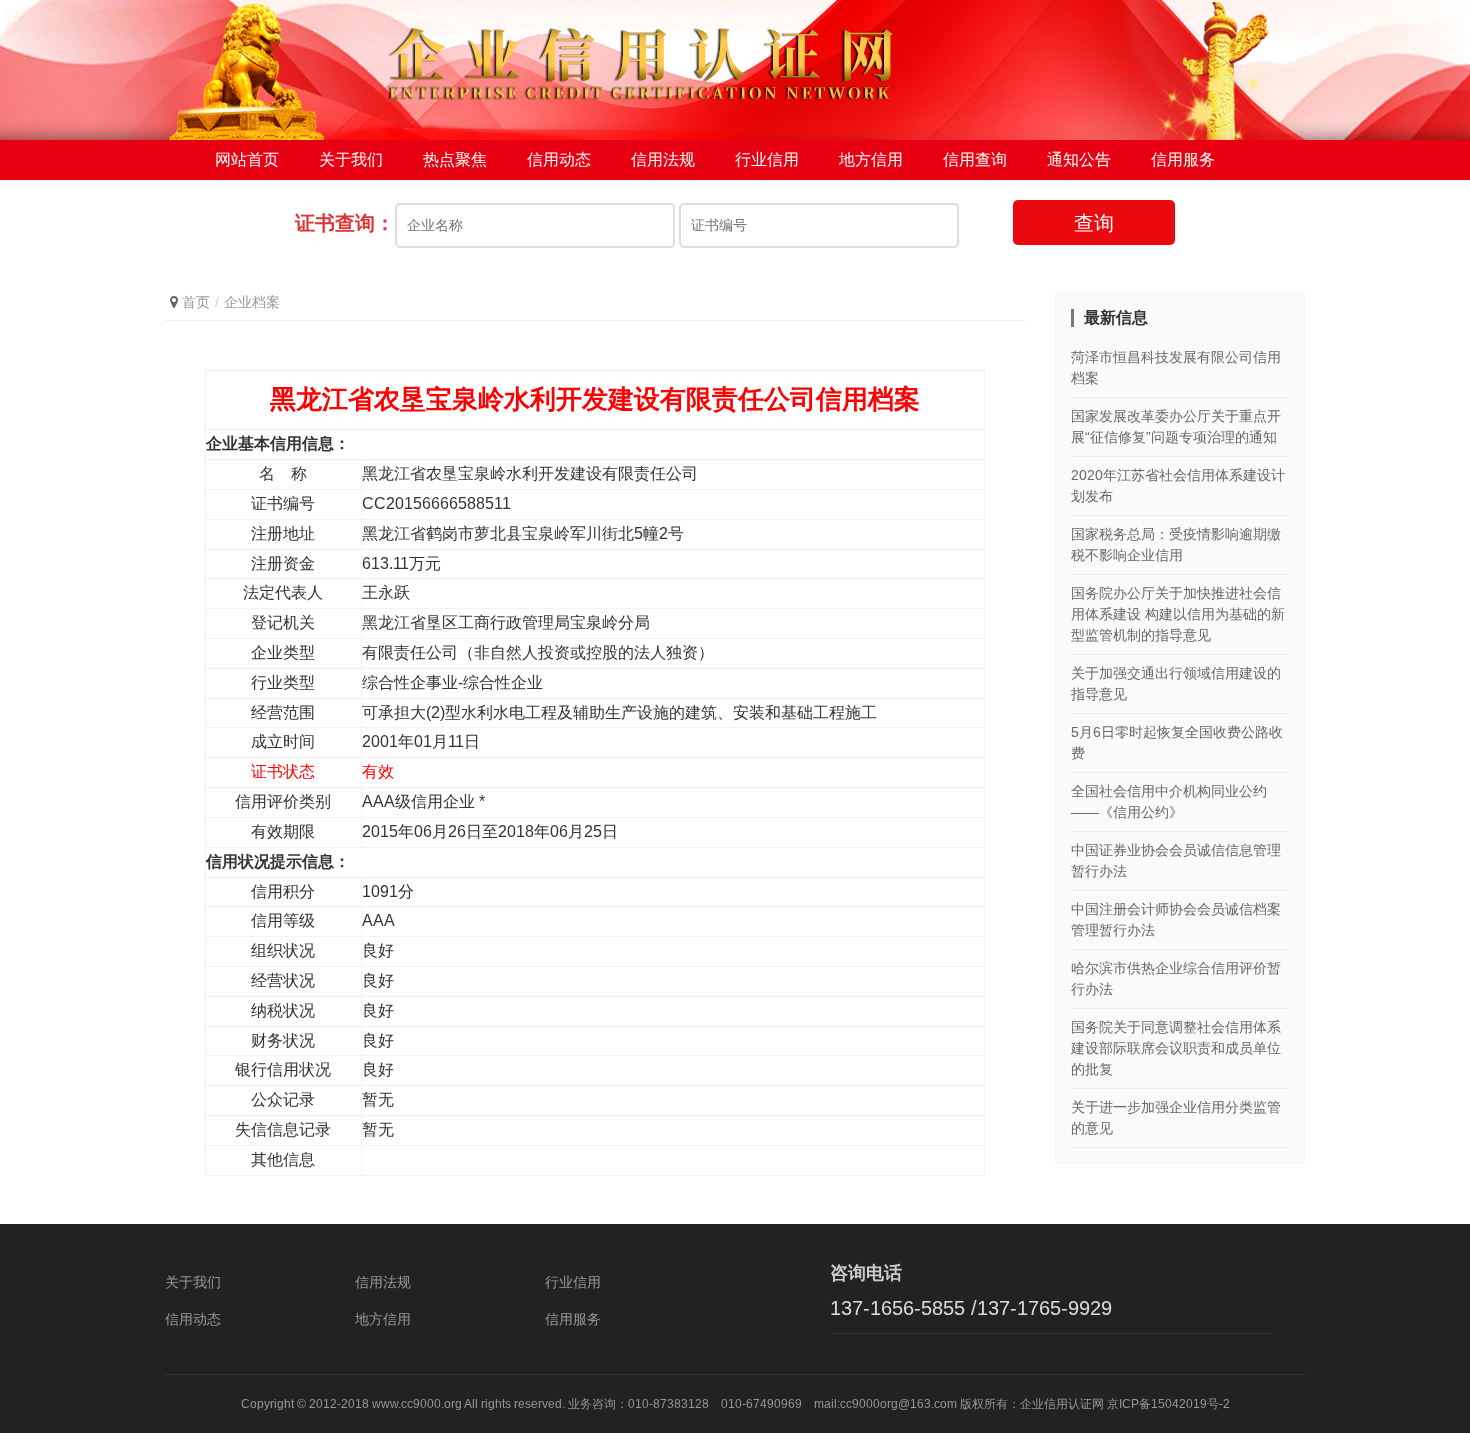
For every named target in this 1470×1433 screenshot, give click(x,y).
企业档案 (252, 302)
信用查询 (975, 159)
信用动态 (559, 159)
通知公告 (1079, 159)
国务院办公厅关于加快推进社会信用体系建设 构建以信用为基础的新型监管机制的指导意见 (1178, 614)
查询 (1094, 223)
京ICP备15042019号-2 (1168, 1404)
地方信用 (871, 159)
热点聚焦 (455, 159)
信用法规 (663, 159)
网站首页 (247, 159)
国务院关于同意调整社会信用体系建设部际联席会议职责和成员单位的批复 (1176, 1048)
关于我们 (351, 159)
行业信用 (767, 159)
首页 (196, 302)
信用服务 (1183, 159)
